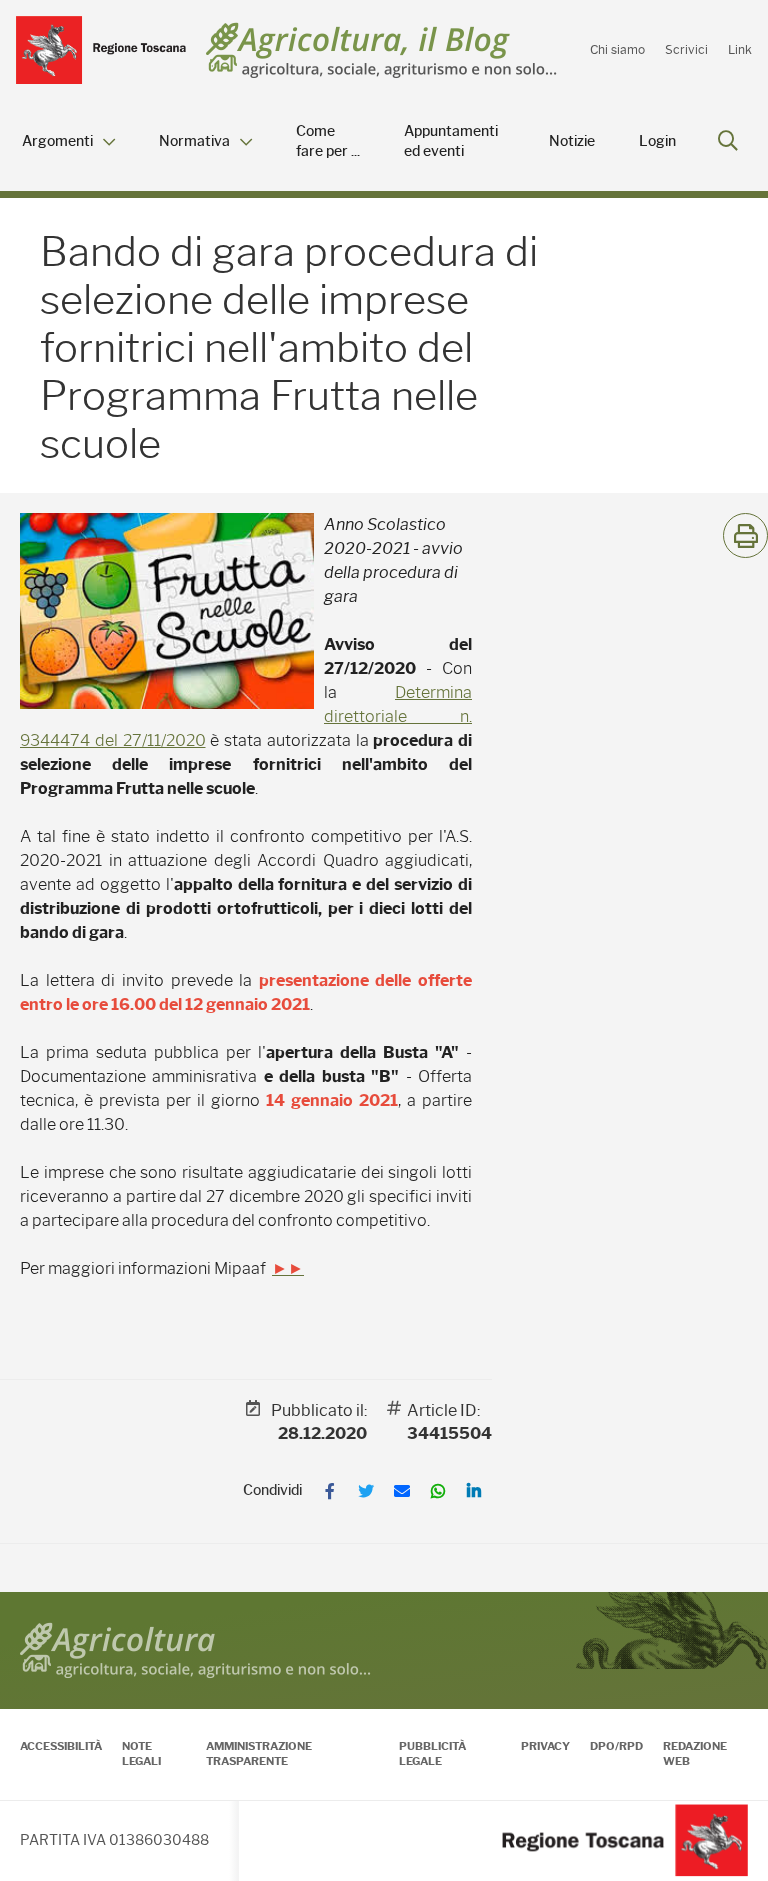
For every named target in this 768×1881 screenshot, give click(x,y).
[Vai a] (101, 50)
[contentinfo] (384, 1736)
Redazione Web (695, 1753)
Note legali (141, 1753)
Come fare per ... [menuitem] (328, 141)
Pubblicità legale (432, 1753)
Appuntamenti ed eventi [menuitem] (451, 141)
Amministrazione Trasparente (259, 1753)
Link (740, 49)
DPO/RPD (616, 1746)
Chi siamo (617, 49)
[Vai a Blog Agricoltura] (381, 50)
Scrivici (686, 49)
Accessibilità (61, 1746)
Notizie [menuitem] (572, 141)
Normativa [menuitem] (194, 141)
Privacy (545, 1746)
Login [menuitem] (657, 141)
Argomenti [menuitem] (57, 141)
